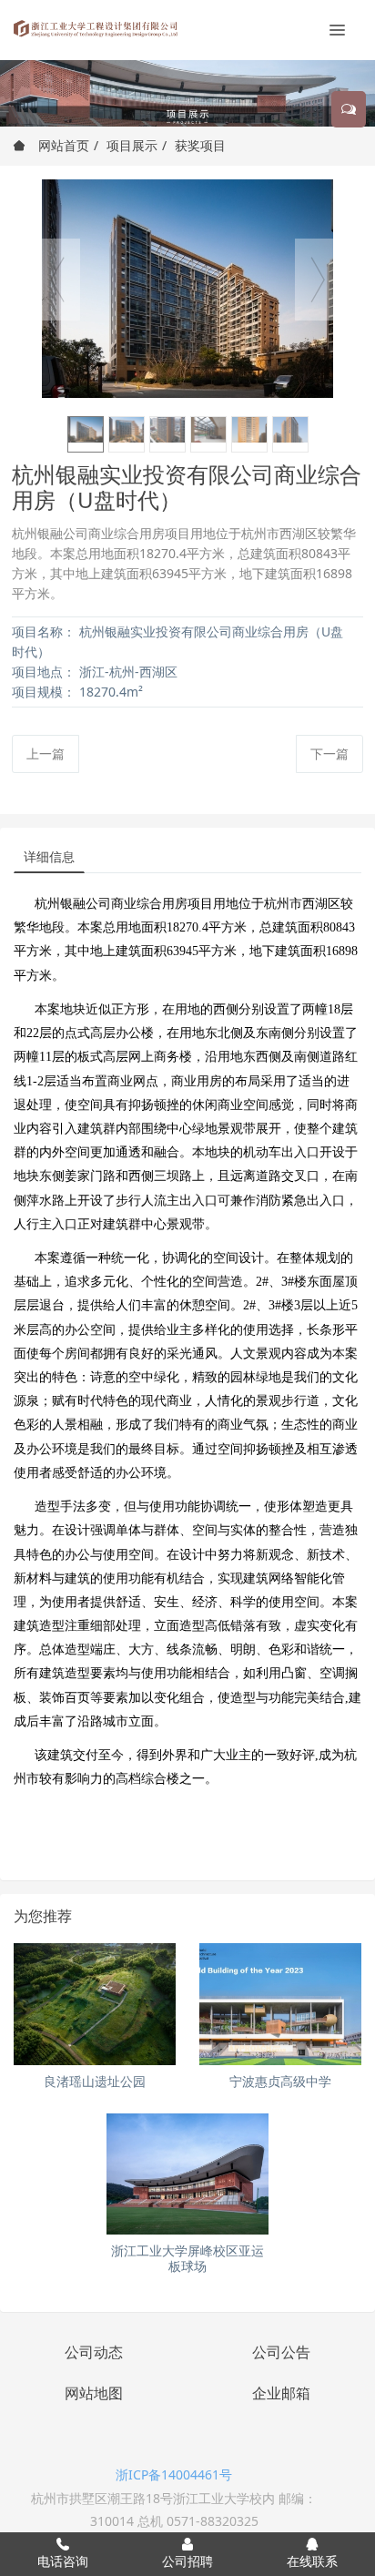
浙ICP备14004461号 (174, 2474)
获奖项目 (200, 145)
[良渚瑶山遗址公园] (95, 2004)
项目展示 (132, 145)
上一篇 (46, 753)
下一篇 (329, 753)
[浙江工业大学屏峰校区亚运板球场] (187, 2174)
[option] (187, 289)
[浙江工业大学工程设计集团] (96, 27)
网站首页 (62, 145)
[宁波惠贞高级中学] (280, 2004)
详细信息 (49, 856)
